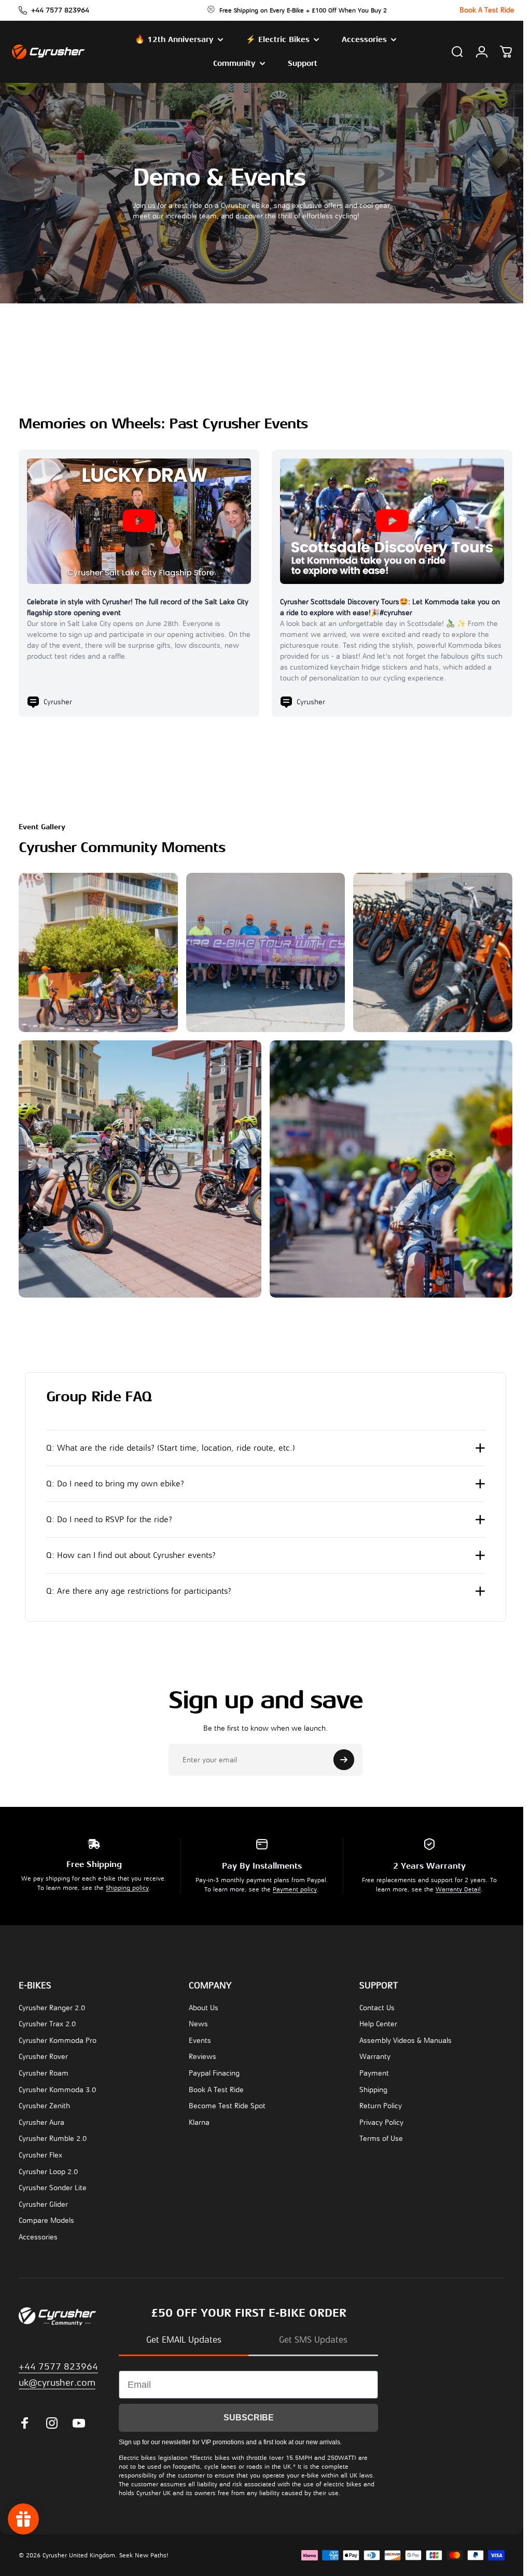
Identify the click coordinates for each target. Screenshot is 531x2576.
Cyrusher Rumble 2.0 (53, 2136)
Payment (374, 2071)
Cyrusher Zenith (44, 2103)
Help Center (378, 2021)
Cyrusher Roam (44, 2071)
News (198, 2021)
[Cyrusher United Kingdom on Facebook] (25, 2420)
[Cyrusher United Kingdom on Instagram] (52, 2420)
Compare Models (46, 2218)
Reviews (202, 2054)
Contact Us (377, 2005)
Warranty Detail (458, 1887)
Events (200, 2038)
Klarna (199, 2120)
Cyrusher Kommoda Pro (58, 2038)
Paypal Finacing (214, 2071)
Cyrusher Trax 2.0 (47, 2021)
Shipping (373, 2087)
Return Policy (381, 2103)
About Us (204, 2005)
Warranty (375, 2054)
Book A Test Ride (216, 2087)
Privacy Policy (381, 2120)
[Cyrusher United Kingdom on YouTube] (79, 2420)
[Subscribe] (340, 1757)
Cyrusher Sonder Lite (53, 2185)
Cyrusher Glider (43, 2202)
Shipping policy (127, 1885)
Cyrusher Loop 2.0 (48, 2169)
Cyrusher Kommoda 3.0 (57, 2087)
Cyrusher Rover (43, 2054)
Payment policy (295, 1887)
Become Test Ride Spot (227, 2103)
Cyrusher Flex (40, 2153)
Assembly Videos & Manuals (406, 2038)
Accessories (38, 2234)
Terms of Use (381, 2136)
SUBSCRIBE (249, 2415)
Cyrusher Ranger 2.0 (52, 2005)
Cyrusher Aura (41, 2120)
